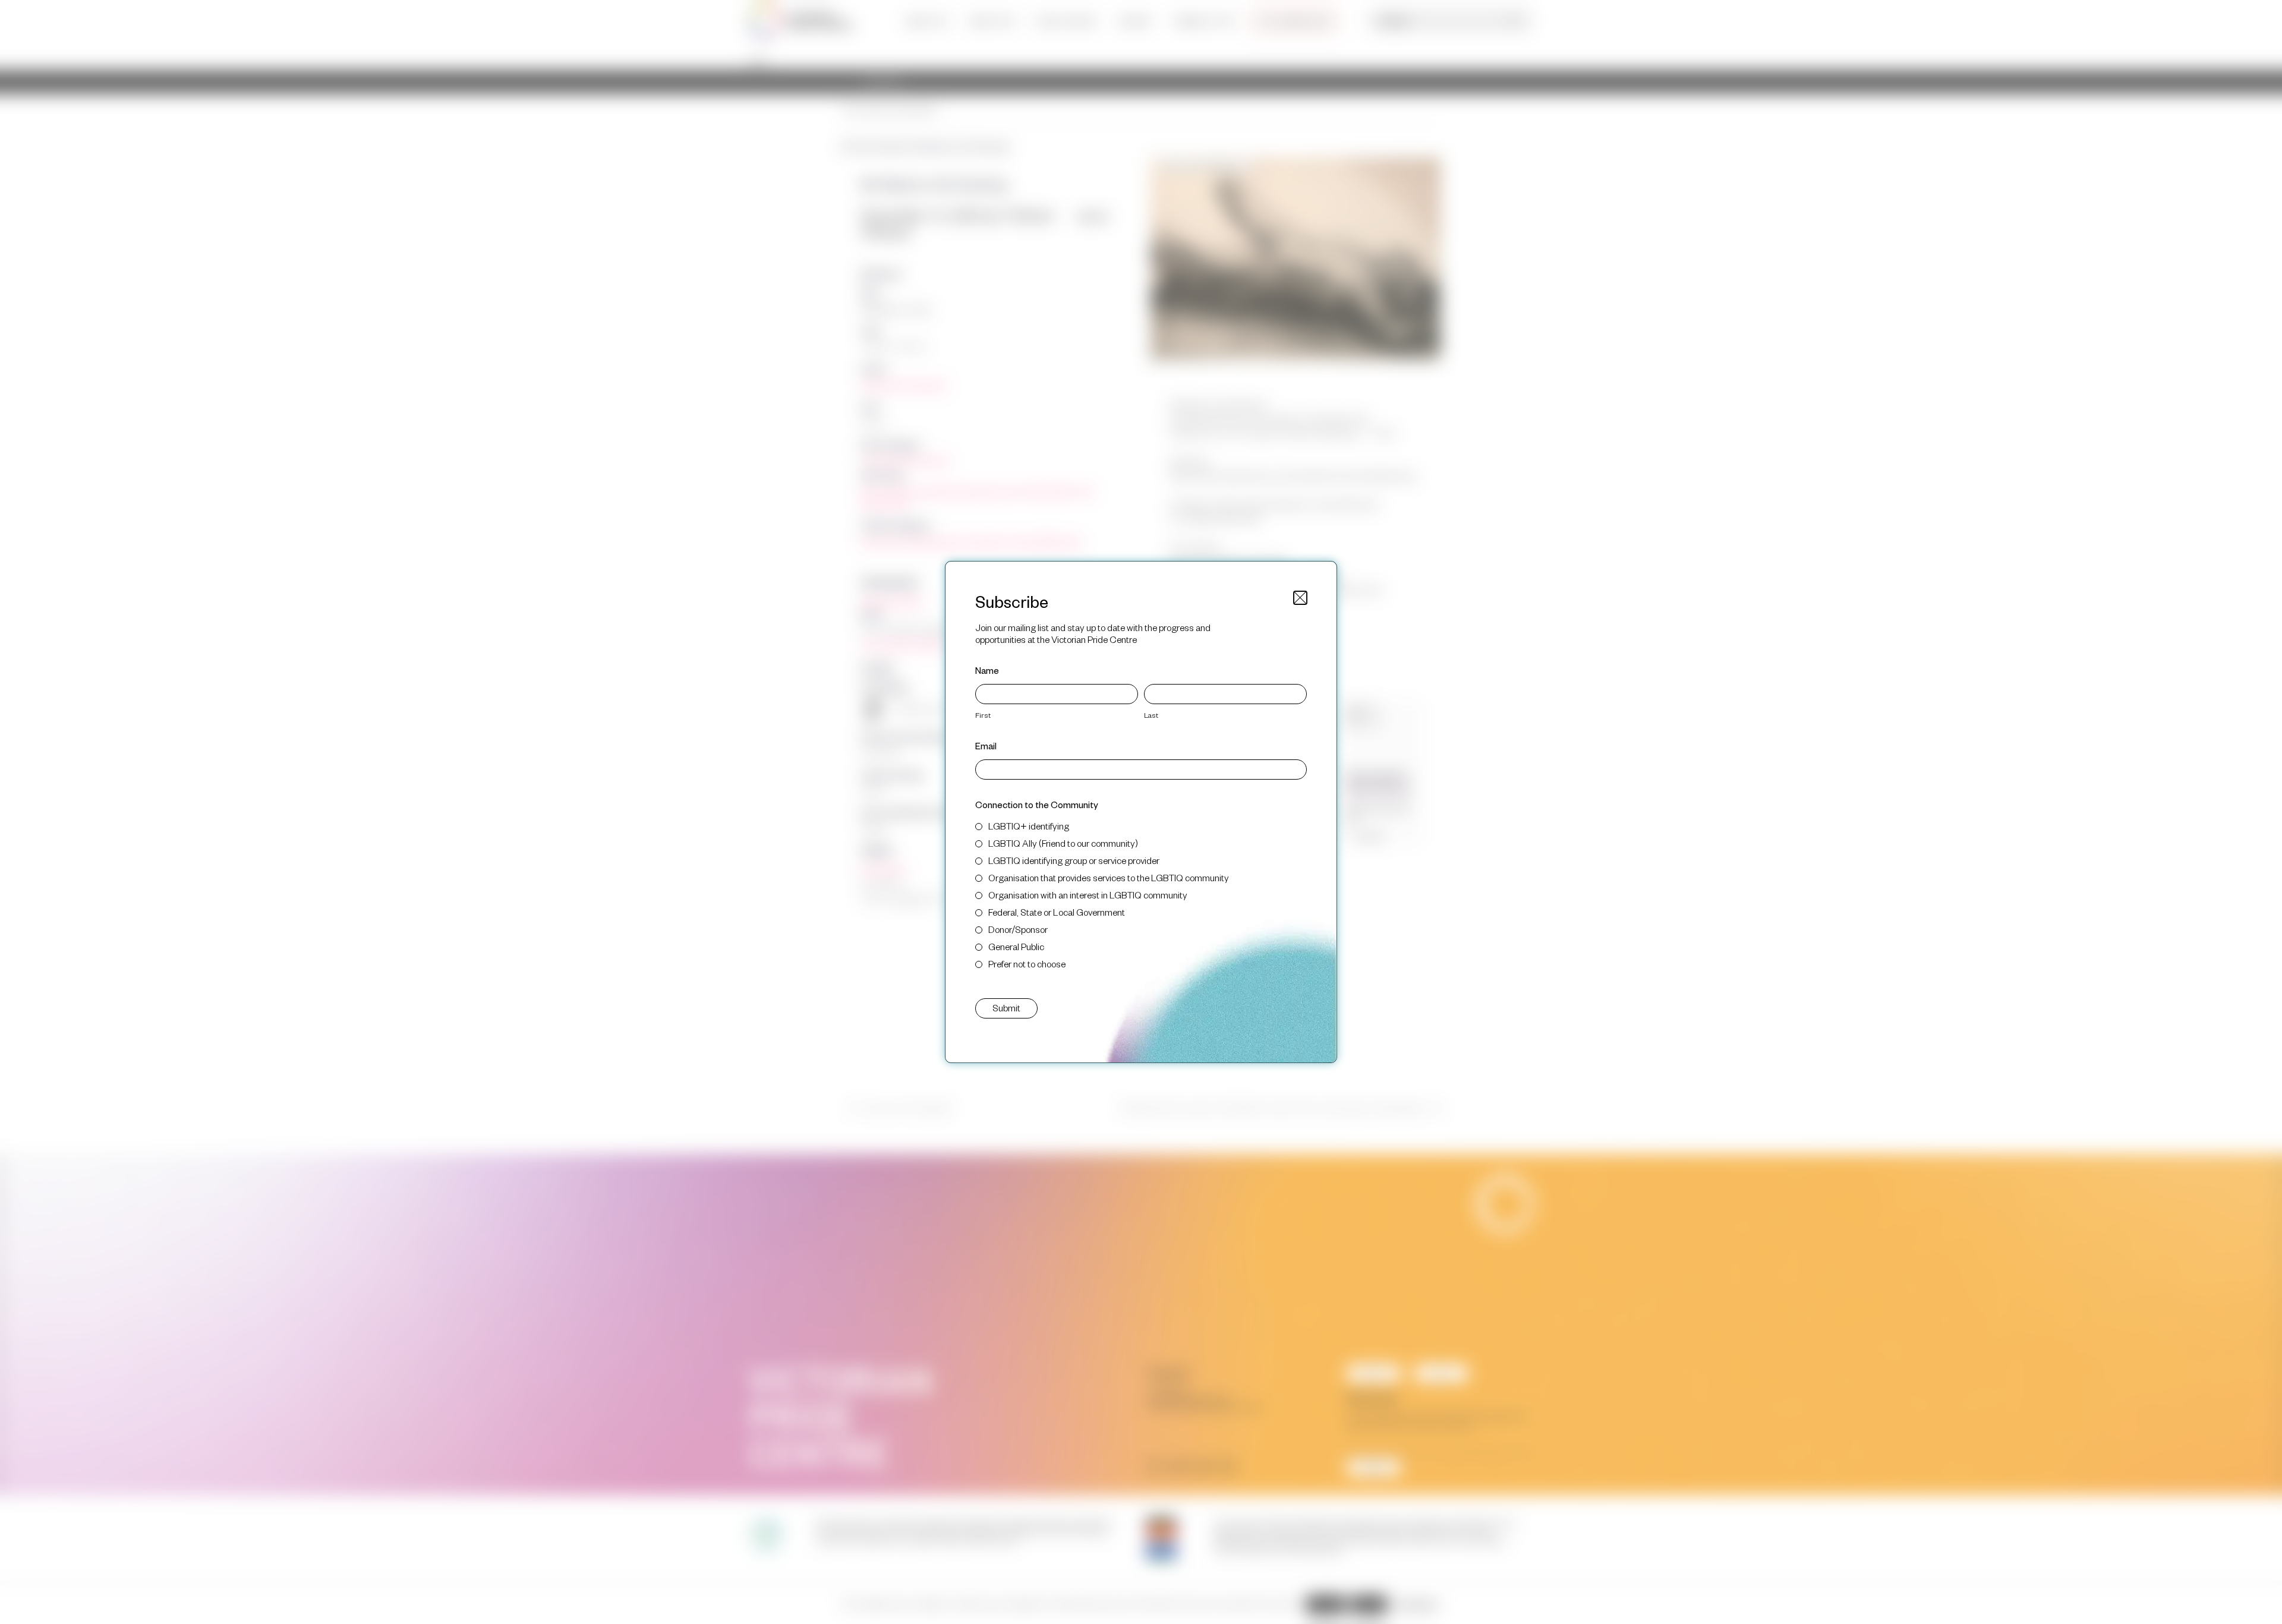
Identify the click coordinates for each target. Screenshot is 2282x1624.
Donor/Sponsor (1018, 929)
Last (1151, 715)
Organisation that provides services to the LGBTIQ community (1109, 877)
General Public (1016, 946)
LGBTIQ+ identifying (1029, 826)
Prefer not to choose (1027, 964)
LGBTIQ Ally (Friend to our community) (1063, 843)
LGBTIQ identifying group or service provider (1074, 860)
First (983, 715)
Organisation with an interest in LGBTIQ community (1088, 895)
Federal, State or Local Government (1057, 912)
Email (986, 745)
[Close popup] (1300, 598)
